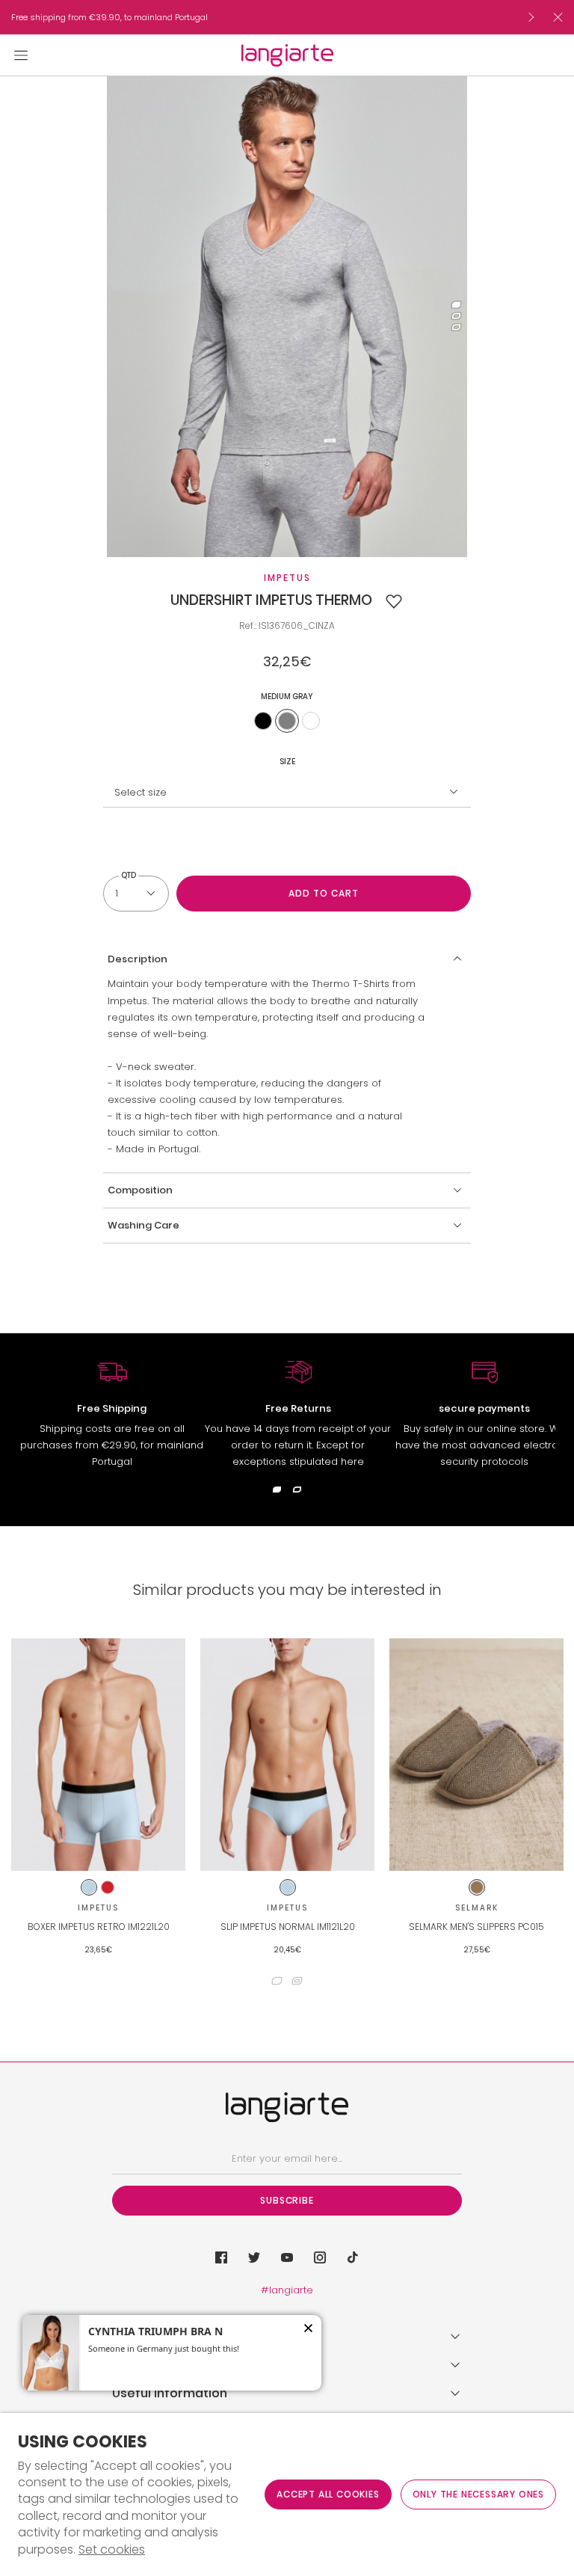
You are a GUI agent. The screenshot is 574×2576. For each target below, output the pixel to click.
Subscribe (287, 2200)
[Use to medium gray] (287, 721)
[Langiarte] (287, 55)
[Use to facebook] (221, 2257)
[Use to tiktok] (353, 2257)
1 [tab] (456, 305)
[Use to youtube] (287, 2257)
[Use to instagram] (320, 2257)
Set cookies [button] (112, 2550)
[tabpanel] (287, 317)
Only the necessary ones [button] (478, 2494)
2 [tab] (456, 317)
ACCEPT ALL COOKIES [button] (328, 2494)
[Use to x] (254, 2257)
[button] (394, 601)
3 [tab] (456, 328)
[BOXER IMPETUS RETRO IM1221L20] (98, 1755)
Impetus (287, 578)
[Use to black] (263, 721)
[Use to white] (311, 721)
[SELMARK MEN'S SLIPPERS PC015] (476, 1755)
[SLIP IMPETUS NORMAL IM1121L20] (287, 1755)
